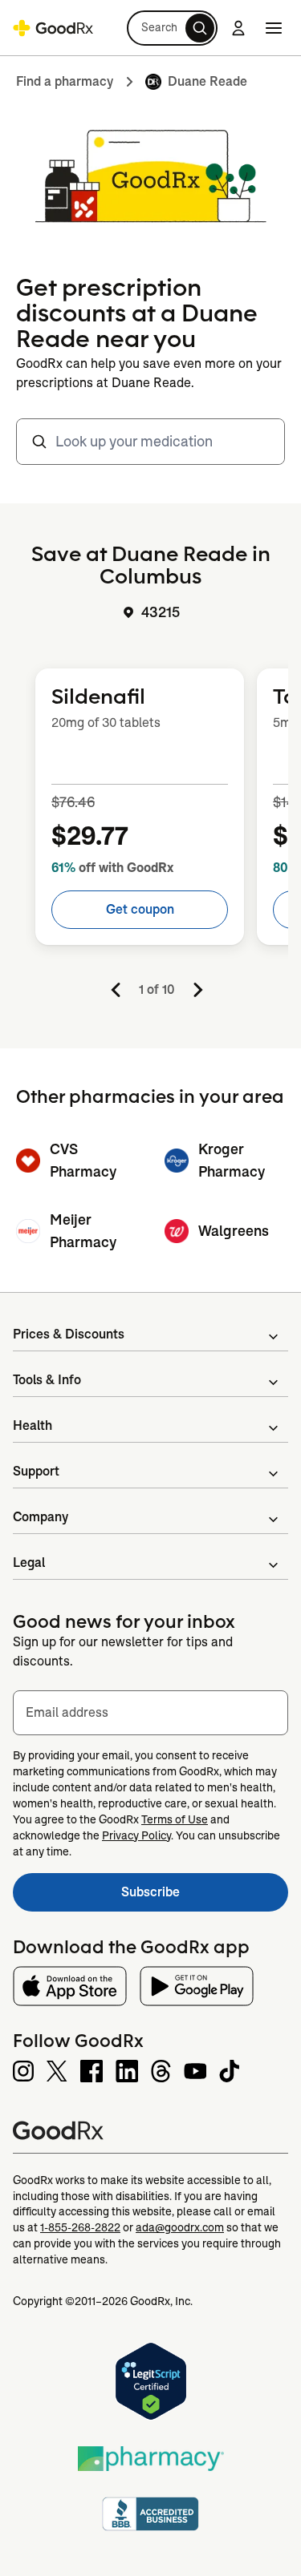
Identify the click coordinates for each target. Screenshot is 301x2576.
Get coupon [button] (140, 909)
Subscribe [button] (205, 1897)
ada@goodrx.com (180, 2227)
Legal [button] (29, 1563)
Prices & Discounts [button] (69, 1334)
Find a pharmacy (65, 81)
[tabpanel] (150, 832)
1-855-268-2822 (80, 2227)
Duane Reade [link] (207, 81)
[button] (172, 28)
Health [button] (33, 1425)
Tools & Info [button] (47, 1380)
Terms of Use (175, 1819)
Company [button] (41, 1517)
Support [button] (36, 1471)
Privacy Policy (136, 1835)
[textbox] (150, 1713)
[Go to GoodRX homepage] (53, 28)
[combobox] (150, 442)
